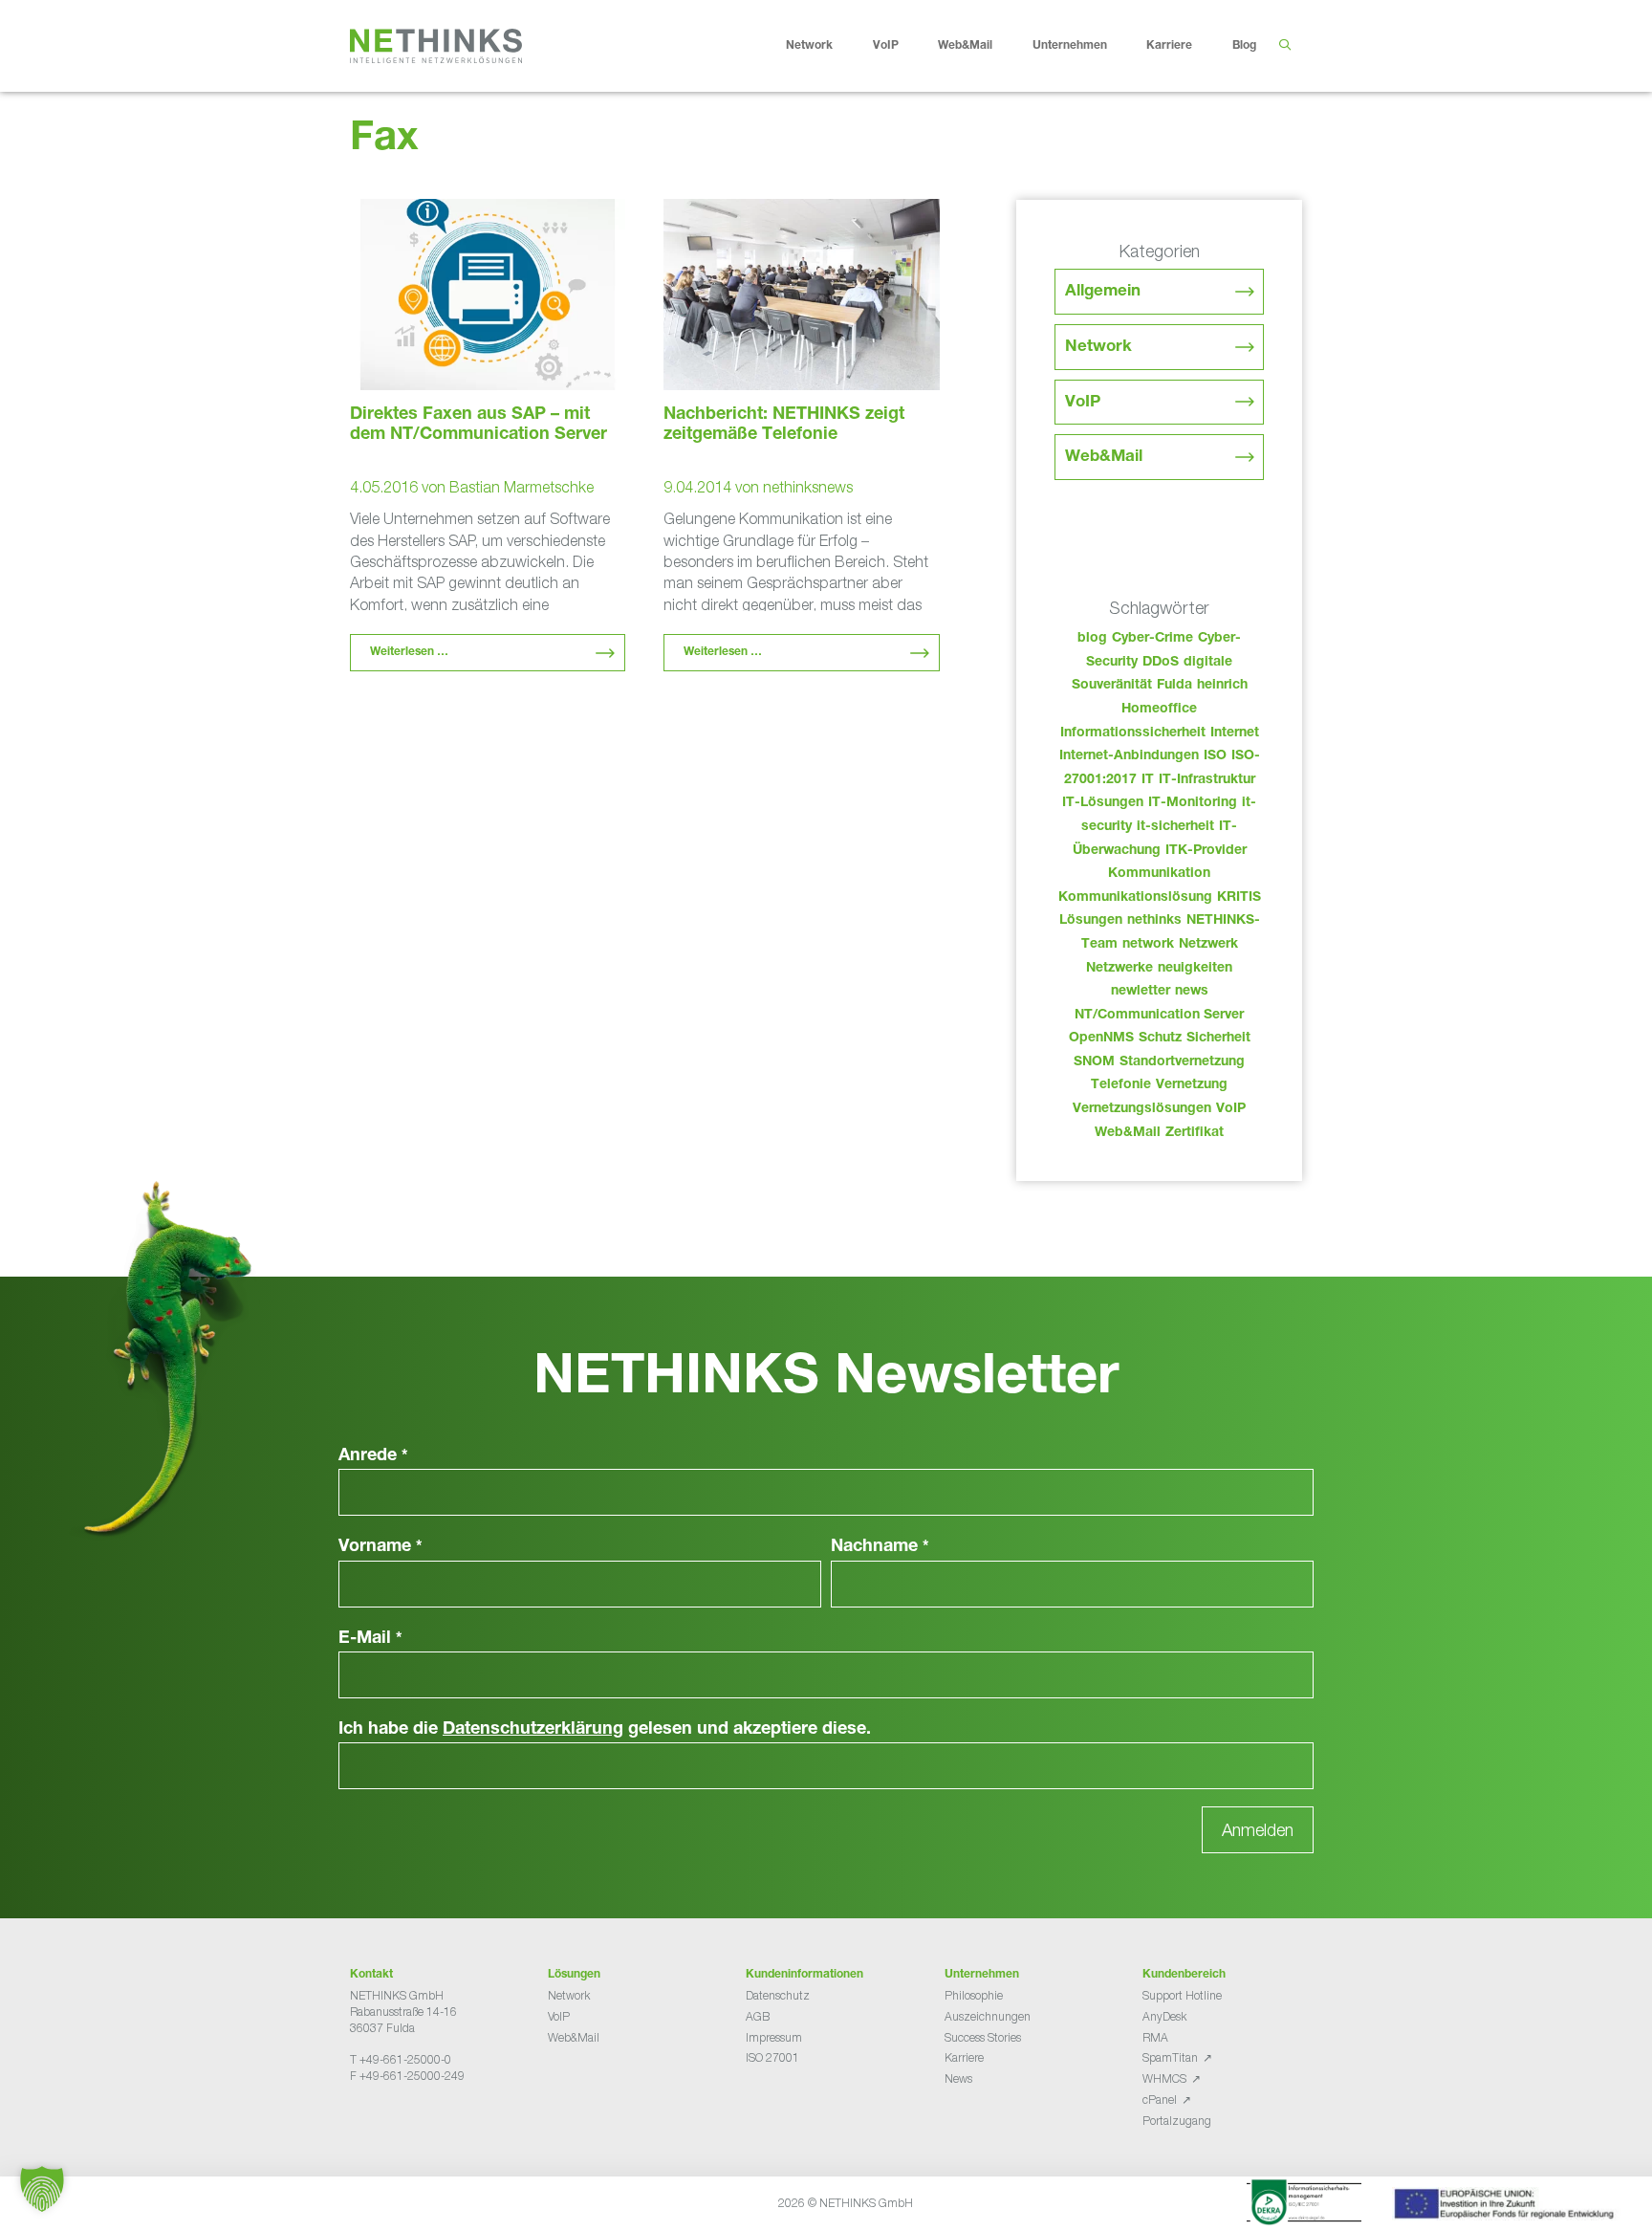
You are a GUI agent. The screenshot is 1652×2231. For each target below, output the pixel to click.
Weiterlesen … (409, 652)
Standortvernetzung (1182, 1062)
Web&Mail (965, 46)
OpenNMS (1101, 1039)
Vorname (380, 1547)
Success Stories (983, 2037)
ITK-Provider (1206, 851)
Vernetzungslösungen (1142, 1109)
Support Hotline (1182, 1995)
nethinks (1154, 921)
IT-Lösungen (1103, 803)
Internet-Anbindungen (1129, 756)
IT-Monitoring (1193, 803)
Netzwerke (1119, 969)
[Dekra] (1304, 2205)
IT (1148, 780)
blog (1092, 639)
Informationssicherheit (1133, 733)
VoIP (886, 46)
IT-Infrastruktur (1207, 780)
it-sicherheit (1175, 827)
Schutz (1160, 1039)
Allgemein (1103, 292)
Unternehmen (1070, 46)
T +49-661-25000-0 (401, 2059)
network (1148, 945)
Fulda (1174, 686)
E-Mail (370, 1639)
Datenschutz (778, 1995)
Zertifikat (1195, 1133)
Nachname (880, 1547)
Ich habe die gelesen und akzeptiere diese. (605, 1730)
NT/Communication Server (1159, 1016)
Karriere (1169, 46)
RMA (1155, 2037)
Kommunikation (1159, 874)
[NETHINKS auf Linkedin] (403, 2123)
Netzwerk (1208, 945)
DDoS (1161, 663)
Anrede (373, 1456)
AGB (758, 2016)
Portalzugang (1177, 2121)
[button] (42, 2189)
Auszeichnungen (988, 2016)
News (958, 2078)
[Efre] (1507, 2207)
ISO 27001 (772, 2057)
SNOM (1094, 1062)
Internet (1235, 733)
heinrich (1222, 686)
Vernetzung (1192, 1085)
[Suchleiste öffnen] (1284, 46)
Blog (1244, 46)
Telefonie (1121, 1085)
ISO (1215, 756)
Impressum (774, 2037)
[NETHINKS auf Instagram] (419, 2123)
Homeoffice (1159, 710)
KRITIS (1239, 898)
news (1192, 992)
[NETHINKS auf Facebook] (358, 2123)
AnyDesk (1164, 2016)
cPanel (1160, 2100)
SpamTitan (1170, 2057)
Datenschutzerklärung (533, 1730)
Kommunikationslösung (1135, 898)
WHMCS (1164, 2078)
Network (809, 46)
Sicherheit (1218, 1039)
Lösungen (1091, 921)
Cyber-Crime (1152, 639)
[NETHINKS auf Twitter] (373, 2123)
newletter (1141, 992)
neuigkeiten (1195, 969)
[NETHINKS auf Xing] (388, 2123)
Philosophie (974, 1995)
